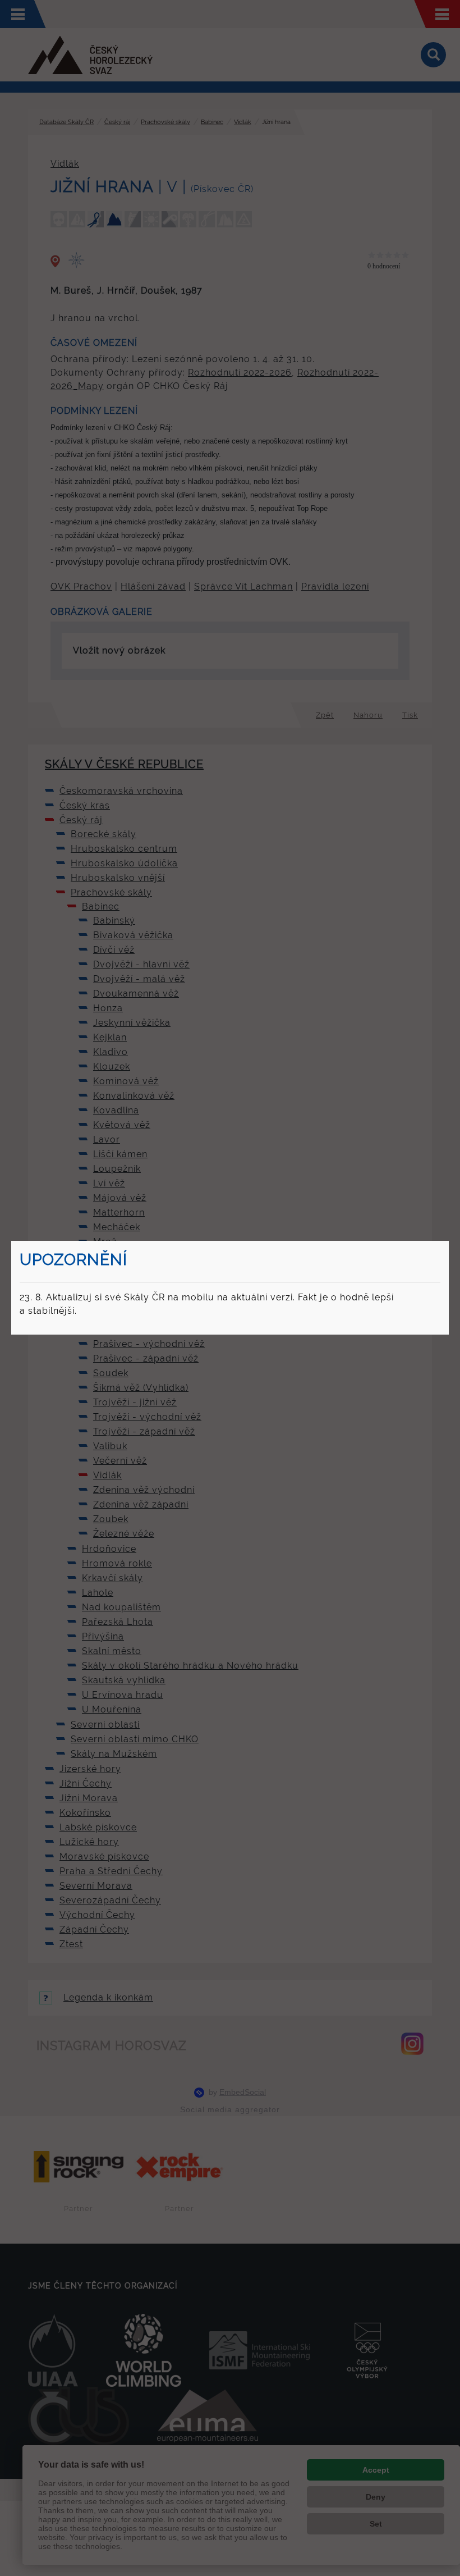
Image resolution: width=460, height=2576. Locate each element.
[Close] (447, 1243)
